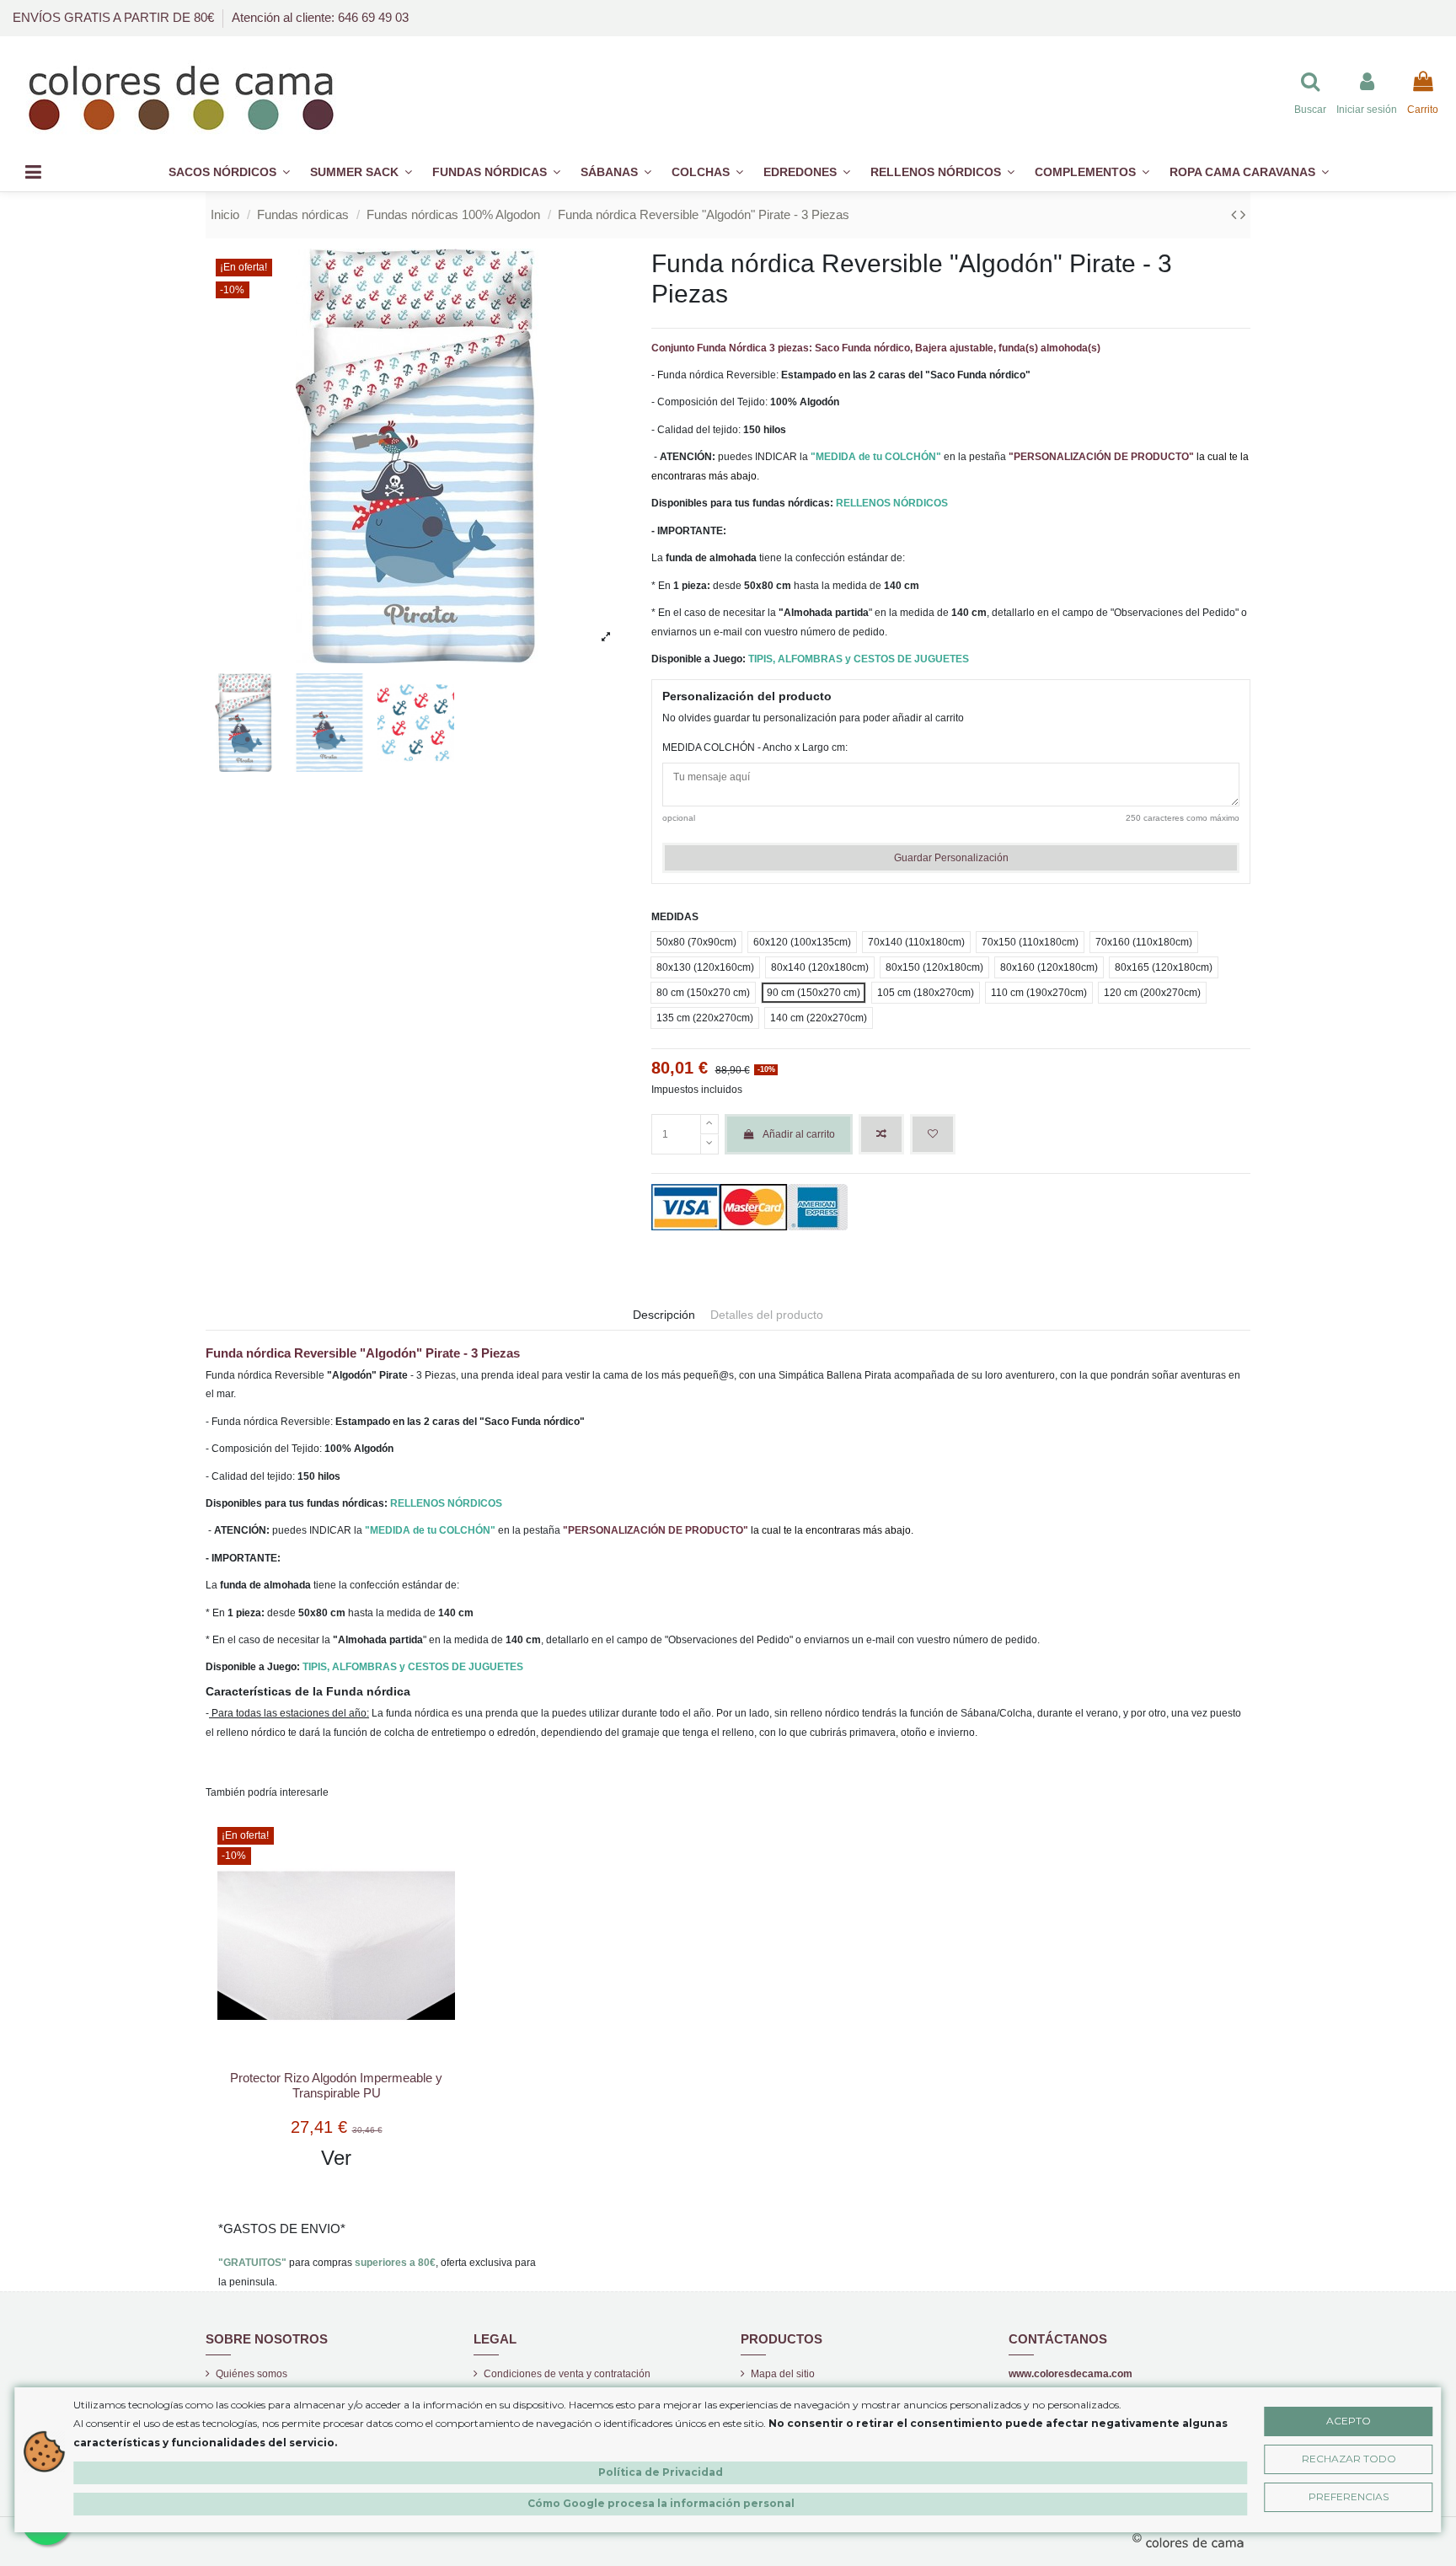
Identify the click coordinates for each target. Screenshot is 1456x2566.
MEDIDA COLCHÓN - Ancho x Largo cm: (755, 747)
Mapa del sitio (783, 2374)
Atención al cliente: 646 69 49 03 (320, 17)
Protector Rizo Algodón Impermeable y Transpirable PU (336, 2085)
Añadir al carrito (799, 1134)
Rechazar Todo (1349, 2459)
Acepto (1349, 2421)
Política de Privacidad (661, 2472)
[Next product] (1243, 215)
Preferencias (1349, 2496)
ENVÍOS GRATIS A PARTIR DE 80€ (115, 17)
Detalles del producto (767, 1315)
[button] (1092, 172)
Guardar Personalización (951, 858)
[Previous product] (1236, 215)
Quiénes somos (252, 2374)
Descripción (664, 1315)
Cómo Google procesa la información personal (661, 2503)
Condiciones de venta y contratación (567, 2374)
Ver (336, 2158)
